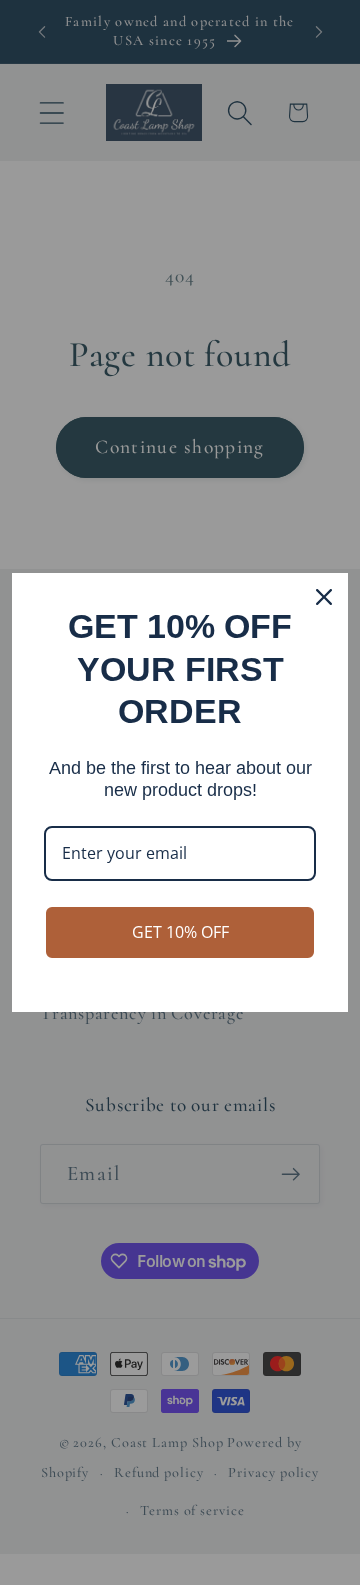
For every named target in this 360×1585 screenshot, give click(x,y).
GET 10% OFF (180, 932)
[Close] (324, 597)
